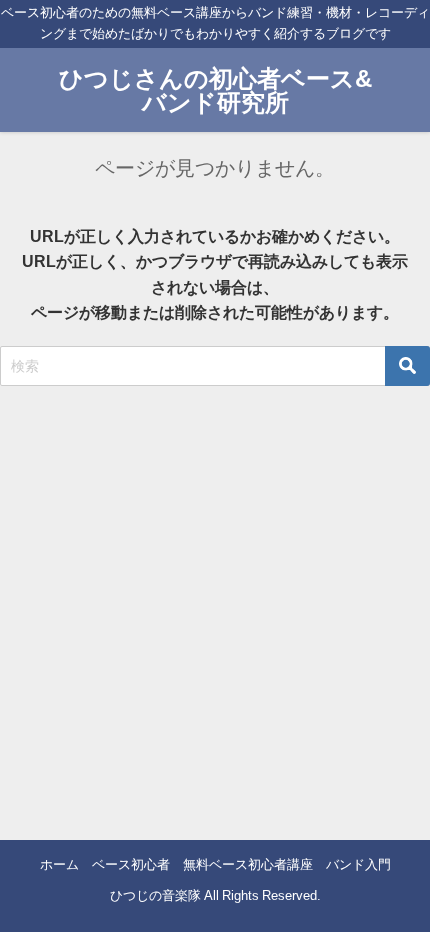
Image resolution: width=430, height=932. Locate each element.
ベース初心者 (131, 864)
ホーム (59, 864)
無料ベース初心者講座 (248, 864)
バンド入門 (358, 864)
